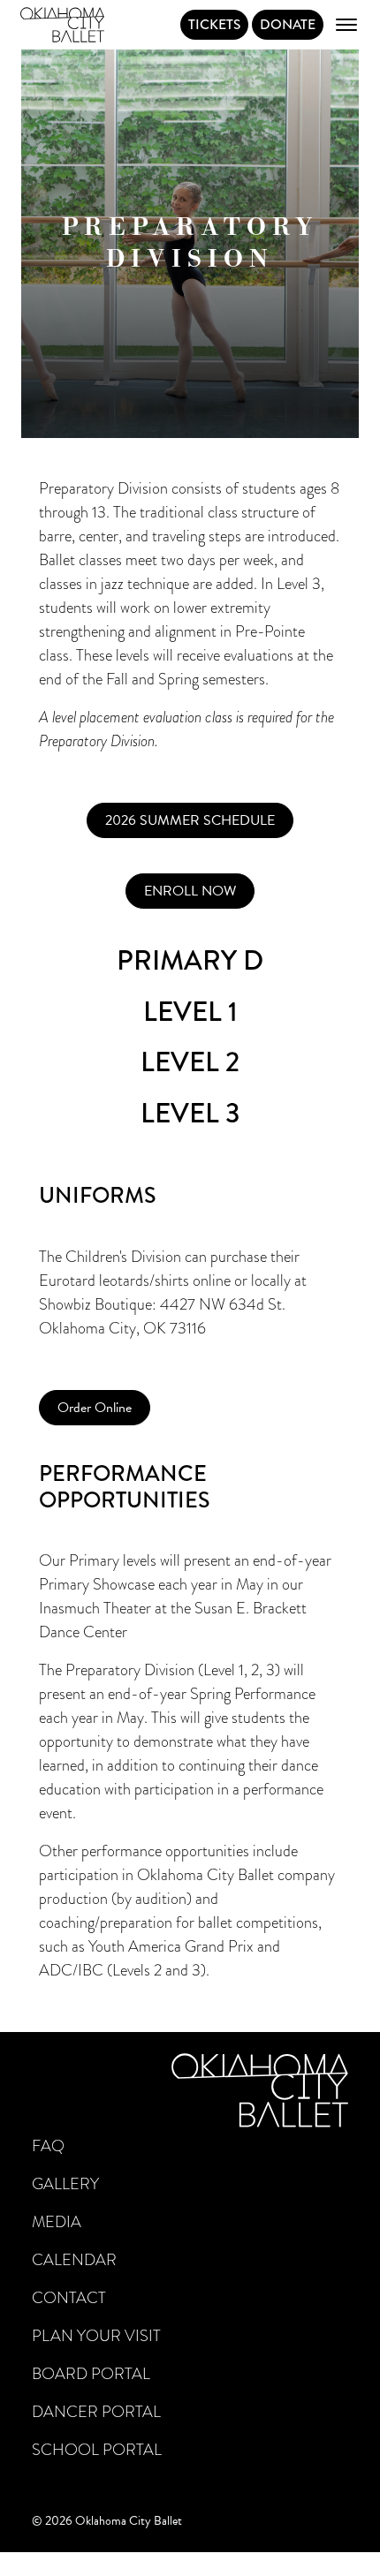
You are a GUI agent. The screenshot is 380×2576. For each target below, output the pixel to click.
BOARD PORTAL (91, 2374)
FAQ (48, 2146)
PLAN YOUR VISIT (96, 2336)
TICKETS (214, 24)
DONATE (288, 24)
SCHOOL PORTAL (97, 2450)
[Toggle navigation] (346, 25)
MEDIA (57, 2222)
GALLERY (65, 2184)
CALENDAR (74, 2260)
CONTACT (69, 2298)
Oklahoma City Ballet (62, 25)
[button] (190, 820)
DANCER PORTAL (96, 2412)
